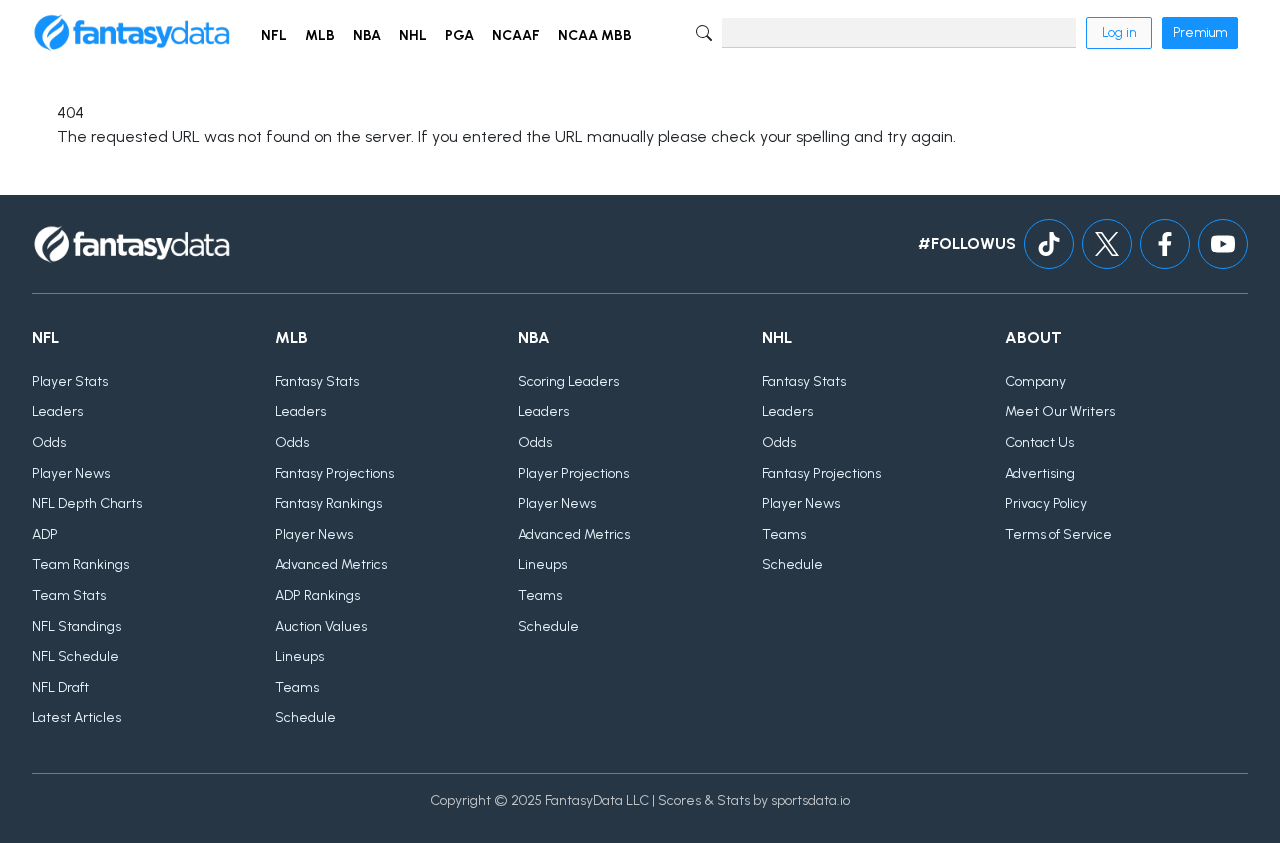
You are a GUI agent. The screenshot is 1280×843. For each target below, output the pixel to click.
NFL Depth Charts (87, 503)
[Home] (132, 33)
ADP (45, 534)
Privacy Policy (1046, 503)
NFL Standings (76, 626)
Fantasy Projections (334, 473)
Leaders (57, 411)
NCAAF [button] (516, 35)
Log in (1119, 32)
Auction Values (321, 626)
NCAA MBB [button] (595, 35)
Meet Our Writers (1060, 411)
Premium (1200, 32)
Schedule (305, 717)
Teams (297, 687)
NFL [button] (274, 35)
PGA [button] (459, 35)
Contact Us (1039, 442)
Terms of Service (1058, 534)
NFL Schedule (75, 656)
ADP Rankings (317, 595)
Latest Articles (76, 717)
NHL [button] (413, 35)
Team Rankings (80, 564)
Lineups (299, 656)
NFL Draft (60, 687)
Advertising (1040, 473)
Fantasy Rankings (328, 503)
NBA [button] (367, 35)
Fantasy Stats (317, 381)
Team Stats (69, 595)
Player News (71, 473)
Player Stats (70, 381)
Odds (49, 442)
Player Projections (573, 473)
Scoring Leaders (568, 381)
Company (1035, 381)
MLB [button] (320, 35)
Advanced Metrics (331, 564)
